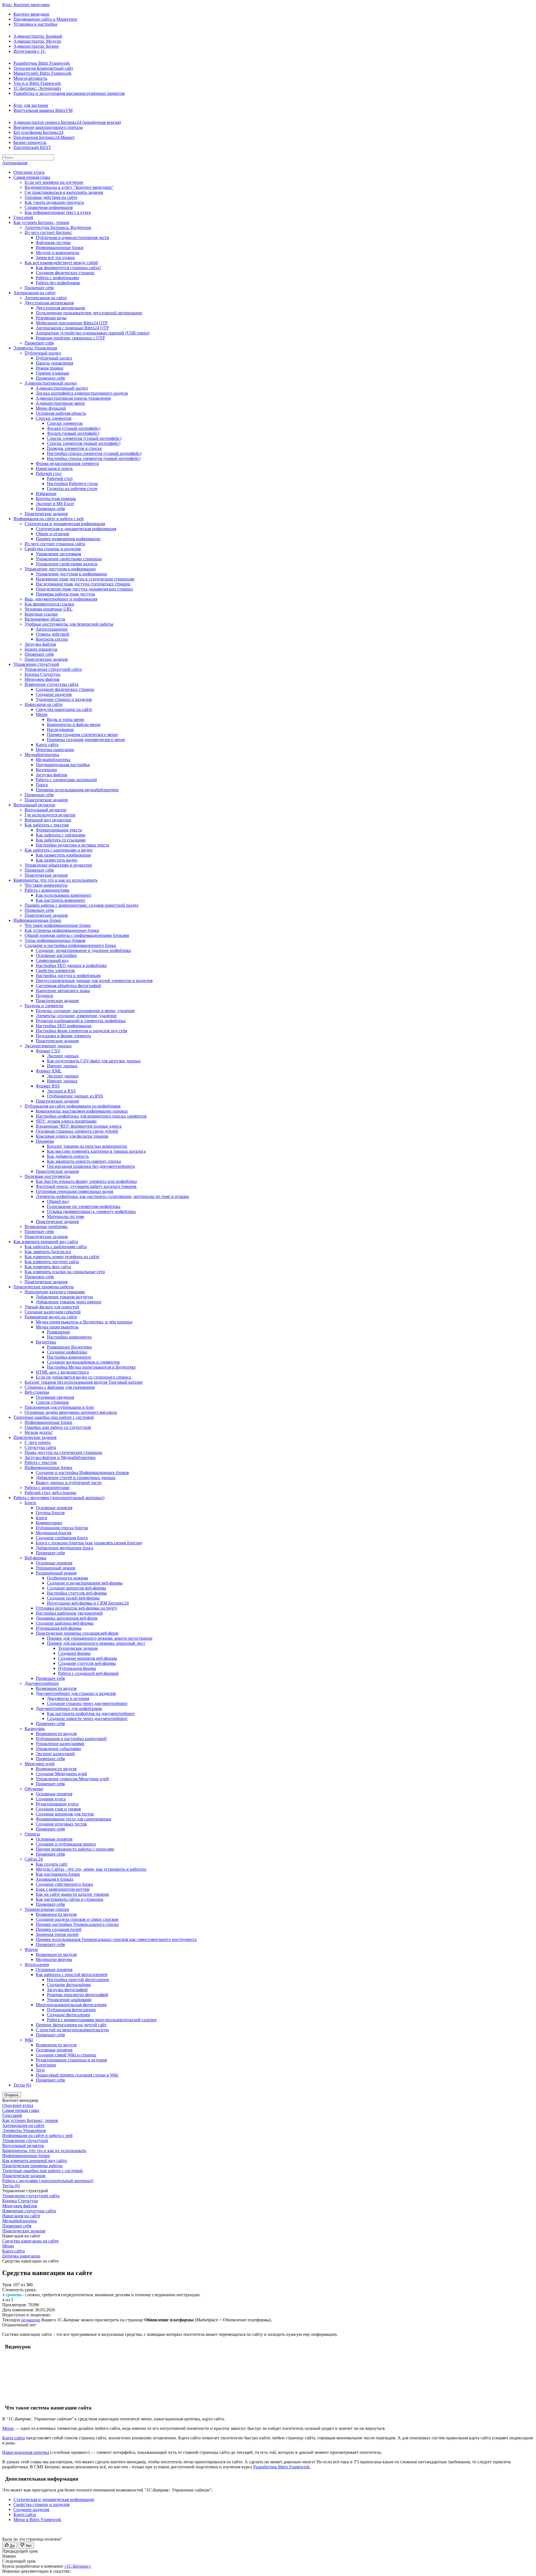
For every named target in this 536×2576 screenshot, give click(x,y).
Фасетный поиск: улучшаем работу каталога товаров (86, 1186)
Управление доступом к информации (60, 569)
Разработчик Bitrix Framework (42, 63)
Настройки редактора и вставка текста (72, 845)
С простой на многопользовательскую (72, 2030)
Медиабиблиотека (42, 755)
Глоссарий (23, 217)
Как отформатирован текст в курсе (58, 212)
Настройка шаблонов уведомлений (69, 1613)
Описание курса (29, 172)
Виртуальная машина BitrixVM (43, 110)
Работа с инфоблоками (57, 278)
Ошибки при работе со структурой (58, 1427)
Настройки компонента (69, 1337)
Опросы (32, 1834)
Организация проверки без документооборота (91, 1166)
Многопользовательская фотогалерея (71, 2005)
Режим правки (50, 368)
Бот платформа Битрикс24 (38, 132)
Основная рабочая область (61, 413)
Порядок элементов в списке (74, 448)
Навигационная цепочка (26, 2452)
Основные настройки (56, 955)
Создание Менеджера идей (61, 1774)
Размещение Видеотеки (69, 1347)
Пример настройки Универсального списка (77, 1924)
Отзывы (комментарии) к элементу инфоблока (91, 1211)
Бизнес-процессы (30, 142)
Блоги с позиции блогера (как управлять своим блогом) (89, 1543)
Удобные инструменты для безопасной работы (69, 624)
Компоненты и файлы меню (74, 724)
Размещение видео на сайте (51, 1317)
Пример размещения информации (68, 539)
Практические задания (46, 514)
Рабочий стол (49, 473)
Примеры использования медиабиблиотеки (77, 790)
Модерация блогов (54, 1533)
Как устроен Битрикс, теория (41, 222)
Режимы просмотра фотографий (78, 1995)
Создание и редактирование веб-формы (85, 1583)
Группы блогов (50, 1513)
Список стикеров (52, 1402)
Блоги (30, 1503)
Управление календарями (60, 1744)
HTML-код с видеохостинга (62, 1372)
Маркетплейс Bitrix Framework (42, 73)
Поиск (42, 785)
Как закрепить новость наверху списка (84, 1161)
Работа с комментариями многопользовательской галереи (102, 2020)
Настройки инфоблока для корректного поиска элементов (91, 1116)
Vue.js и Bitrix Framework (37, 83)
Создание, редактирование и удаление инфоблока (83, 950)
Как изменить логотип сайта (52, 1262)
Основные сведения (55, 1397)
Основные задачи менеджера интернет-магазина (71, 1412)
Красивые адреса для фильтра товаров (72, 1136)
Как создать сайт (52, 1864)
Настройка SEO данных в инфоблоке (71, 965)
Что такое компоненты (46, 885)
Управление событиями (58, 1749)
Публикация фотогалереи (71, 2010)
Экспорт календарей (55, 1754)
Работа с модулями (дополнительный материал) (59, 1498)
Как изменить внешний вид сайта (46, 1242)
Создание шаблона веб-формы (65, 1623)
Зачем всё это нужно (55, 258)
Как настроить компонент (60, 900)
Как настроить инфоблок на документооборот (91, 1713)
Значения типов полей (57, 1934)
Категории (46, 2065)
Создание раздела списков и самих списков (77, 1919)
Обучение (34, 1789)
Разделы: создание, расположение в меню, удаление (85, 1011)
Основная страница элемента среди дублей (77, 1131)
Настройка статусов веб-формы (77, 1593)
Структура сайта (40, 1447)
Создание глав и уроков (58, 1809)
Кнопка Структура (42, 674)
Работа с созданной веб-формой (88, 1673)
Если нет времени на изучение (54, 182)
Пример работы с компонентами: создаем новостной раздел (82, 905)
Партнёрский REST (32, 147)
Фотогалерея (37, 1964)
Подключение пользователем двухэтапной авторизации (89, 313)
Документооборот (42, 1683)
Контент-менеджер (31, 14)
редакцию (31, 2320)
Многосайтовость (30, 78)
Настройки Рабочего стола (72, 483)
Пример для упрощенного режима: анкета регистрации (100, 1638)
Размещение (58, 1332)
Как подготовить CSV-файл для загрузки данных (94, 1061)
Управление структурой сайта (53, 669)
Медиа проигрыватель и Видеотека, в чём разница (84, 1322)
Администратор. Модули (37, 41)
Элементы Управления (35, 348)
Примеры (45, 1141)
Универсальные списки (47, 1909)
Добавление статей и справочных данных (76, 1478)
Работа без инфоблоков (58, 283)
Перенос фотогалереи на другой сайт (71, 2025)
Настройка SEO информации (64, 1026)
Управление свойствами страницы (69, 559)
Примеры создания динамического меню (86, 740)
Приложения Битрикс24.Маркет (44, 137)
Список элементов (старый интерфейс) (84, 438)
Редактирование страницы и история (71, 2060)
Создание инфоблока (67, 1352)
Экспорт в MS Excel (55, 504)
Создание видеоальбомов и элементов (83, 1362)
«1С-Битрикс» (78, 2566)
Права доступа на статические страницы (63, 1452)
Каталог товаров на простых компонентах (87, 1146)
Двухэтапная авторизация (49, 303)
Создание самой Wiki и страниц (66, 2055)
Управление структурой (36, 664)
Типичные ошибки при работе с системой (54, 1417)
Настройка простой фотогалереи (78, 1980)
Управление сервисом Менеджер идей (72, 1779)
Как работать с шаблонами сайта (56, 1247)
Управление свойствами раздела (67, 564)
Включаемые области (45, 619)
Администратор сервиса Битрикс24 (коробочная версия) (67, 122)
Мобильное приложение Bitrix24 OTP (72, 323)
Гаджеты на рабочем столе (72, 489)
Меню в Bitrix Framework (37, 2520)
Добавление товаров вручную (64, 1297)
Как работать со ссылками (61, 840)
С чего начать (38, 1442)
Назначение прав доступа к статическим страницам (85, 579)
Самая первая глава (32, 177)
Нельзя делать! (39, 1432)
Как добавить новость (68, 1156)
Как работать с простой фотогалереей (72, 1975)
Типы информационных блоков (55, 940)
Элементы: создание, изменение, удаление (76, 1016)
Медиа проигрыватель (57, 1327)
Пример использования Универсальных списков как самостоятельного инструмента (116, 1939)
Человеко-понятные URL (49, 609)
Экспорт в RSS (61, 1091)
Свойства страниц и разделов (53, 549)
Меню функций (51, 408)
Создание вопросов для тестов (65, 1814)
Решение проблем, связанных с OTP (70, 338)
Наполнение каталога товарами (55, 1292)
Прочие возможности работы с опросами (75, 1849)
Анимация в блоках (55, 1879)
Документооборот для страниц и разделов (76, 1693)
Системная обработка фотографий (68, 986)
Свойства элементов (55, 970)
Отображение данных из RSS (75, 1096)
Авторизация (15, 163)
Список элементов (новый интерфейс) (84, 443)
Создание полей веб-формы (73, 1598)
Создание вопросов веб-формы (76, 1588)
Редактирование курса (57, 1804)
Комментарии (49, 1523)
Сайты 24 (34, 1859)
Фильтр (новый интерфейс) (73, 433)
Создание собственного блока (64, 1884)
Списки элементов (54, 418)
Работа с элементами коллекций (66, 780)
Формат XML (49, 1071)
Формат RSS (48, 1086)
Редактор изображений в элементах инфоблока (81, 1021)
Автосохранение (52, 629)
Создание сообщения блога (62, 1538)
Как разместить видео (57, 860)
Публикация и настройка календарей (71, 1739)
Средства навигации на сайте (64, 709)
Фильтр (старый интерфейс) (74, 428)
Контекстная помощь (56, 499)
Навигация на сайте (44, 704)
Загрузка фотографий (67, 1990)
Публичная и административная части (72, 237)
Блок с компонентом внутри (63, 1889)
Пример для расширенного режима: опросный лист (96, 1643)
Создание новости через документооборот (87, 1718)
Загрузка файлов (40, 644)
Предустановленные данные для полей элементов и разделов (94, 981)
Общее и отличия (52, 534)
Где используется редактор (50, 815)
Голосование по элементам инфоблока (84, 1206)
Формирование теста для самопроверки (74, 1819)
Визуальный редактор (34, 805)
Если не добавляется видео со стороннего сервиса (83, 1377)
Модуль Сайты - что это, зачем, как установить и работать (91, 1869)
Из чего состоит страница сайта (55, 544)
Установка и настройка (35, 24)
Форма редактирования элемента (67, 463)
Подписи (44, 996)
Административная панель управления (73, 398)
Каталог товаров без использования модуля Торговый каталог (84, 1382)
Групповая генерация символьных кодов (75, 1191)
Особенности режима (67, 1578)
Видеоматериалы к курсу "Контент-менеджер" (69, 187)
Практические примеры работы (44, 1287)
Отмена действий (52, 634)
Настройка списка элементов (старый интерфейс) (94, 453)
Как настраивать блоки (58, 1874)
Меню (42, 714)
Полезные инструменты (47, 1176)
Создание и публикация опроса (66, 1844)
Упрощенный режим (55, 1568)
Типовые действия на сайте (51, 197)
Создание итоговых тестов (61, 1824)
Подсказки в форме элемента (63, 1036)
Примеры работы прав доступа (65, 594)
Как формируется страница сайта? (68, 268)
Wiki (29, 2040)
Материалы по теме (66, 1216)
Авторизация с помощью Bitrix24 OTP (72, 328)
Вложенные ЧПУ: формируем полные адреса (79, 1126)
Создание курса (51, 1799)
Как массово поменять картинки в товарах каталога (96, 1151)
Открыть (12, 2095)
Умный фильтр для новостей (52, 1307)
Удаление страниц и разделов (64, 699)
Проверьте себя (39, 288)
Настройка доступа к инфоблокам (68, 975)
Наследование (60, 729)
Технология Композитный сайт (43, 68)
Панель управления (54, 363)
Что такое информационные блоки (58, 925)
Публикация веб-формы (59, 1628)
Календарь (35, 1729)
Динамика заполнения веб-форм (67, 1618)
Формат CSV (48, 1051)
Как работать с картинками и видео (58, 850)
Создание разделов (54, 694)
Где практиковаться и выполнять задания (64, 192)
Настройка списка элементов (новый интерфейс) (94, 458)
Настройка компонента (69, 1357)
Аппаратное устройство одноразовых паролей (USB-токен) (93, 333)
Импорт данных (62, 1066)
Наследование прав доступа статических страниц (83, 584)
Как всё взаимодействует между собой (61, 263)
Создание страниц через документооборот (87, 1703)
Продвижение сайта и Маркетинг (46, 19)
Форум (31, 1949)
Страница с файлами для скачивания (60, 1387)
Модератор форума (54, 1959)
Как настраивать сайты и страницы (70, 1899)
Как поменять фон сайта (48, 1267)
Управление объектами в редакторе (58, 865)
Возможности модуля (56, 1688)
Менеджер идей (40, 1764)
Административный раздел (51, 383)
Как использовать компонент (64, 895)
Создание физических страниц (65, 273)
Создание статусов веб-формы (87, 1663)
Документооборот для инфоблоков (69, 1708)
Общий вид (58, 1201)
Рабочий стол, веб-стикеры (50, 1493)
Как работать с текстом (47, 825)
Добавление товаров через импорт (69, 1302)
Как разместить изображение (63, 855)
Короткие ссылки (41, 614)
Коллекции (46, 770)
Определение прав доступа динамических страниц (84, 589)
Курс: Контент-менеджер (26, 5)
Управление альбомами (69, 2000)
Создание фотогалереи (69, 2015)
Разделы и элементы (44, 1006)
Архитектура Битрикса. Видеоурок (58, 227)
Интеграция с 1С (30, 51)
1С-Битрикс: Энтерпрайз (37, 88)
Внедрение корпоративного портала (48, 127)
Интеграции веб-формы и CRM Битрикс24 (88, 1603)
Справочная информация (49, 207)
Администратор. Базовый (38, 36)
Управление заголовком (58, 554)
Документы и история (68, 1698)
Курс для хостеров (31, 105)
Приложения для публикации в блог (59, 1407)
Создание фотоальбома (69, 1985)
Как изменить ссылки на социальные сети (65, 1272)
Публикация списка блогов (62, 1528)
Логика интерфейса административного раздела (82, 393)
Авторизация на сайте (34, 293)
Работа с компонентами (47, 890)
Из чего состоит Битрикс (48, 232)
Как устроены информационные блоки (62, 930)
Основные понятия (54, 1508)
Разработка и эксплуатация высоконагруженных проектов (69, 93)
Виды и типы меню (66, 719)
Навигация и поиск (54, 468)
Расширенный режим (56, 1573)
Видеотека (46, 1342)
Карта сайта (47, 745)
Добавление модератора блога (64, 1548)
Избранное (46, 494)
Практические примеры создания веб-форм (77, 1633)
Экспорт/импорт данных (48, 1046)
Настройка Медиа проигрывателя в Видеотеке (91, 1367)
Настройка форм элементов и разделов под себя (81, 1031)
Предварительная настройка (63, 765)
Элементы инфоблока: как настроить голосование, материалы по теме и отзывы (112, 1196)
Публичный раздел (43, 353)
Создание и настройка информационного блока (70, 945)
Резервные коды (51, 318)
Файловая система (53, 243)
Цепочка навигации (55, 750)
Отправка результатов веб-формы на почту (76, 1608)
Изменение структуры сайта (52, 684)
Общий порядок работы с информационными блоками (77, 935)
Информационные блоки (60, 248)
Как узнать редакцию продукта (54, 202)
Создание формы (74, 1653)
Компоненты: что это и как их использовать (55, 880)
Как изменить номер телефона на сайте (62, 1257)
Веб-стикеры (37, 1392)
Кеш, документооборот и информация (61, 599)
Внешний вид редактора (48, 820)
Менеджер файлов (42, 679)
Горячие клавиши (52, 373)
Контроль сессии (52, 639)
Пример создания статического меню (82, 735)
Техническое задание (78, 1648)
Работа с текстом (41, 1462)
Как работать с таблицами (61, 835)
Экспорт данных (63, 1056)
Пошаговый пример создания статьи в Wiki (77, 2075)
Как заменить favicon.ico (48, 1252)
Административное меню (60, 403)
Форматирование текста (59, 830)
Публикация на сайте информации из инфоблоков (73, 1106)
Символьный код (52, 960)
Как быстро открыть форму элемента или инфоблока (86, 1181)
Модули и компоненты (58, 253)
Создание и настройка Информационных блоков (82, 1472)
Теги (40, 2070)
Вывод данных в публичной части (69, 1483)
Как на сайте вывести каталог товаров (72, 1894)
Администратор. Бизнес (36, 46)
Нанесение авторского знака (63, 991)
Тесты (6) (22, 2085)
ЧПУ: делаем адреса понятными (66, 1121)
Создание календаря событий (53, 1312)
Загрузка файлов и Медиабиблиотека (60, 1457)
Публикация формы (77, 1668)
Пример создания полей (59, 1929)
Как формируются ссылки (49, 604)
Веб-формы (35, 1558)
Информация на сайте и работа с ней (49, 519)
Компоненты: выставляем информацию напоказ (82, 1111)
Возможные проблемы (46, 1227)
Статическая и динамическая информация (65, 524)
